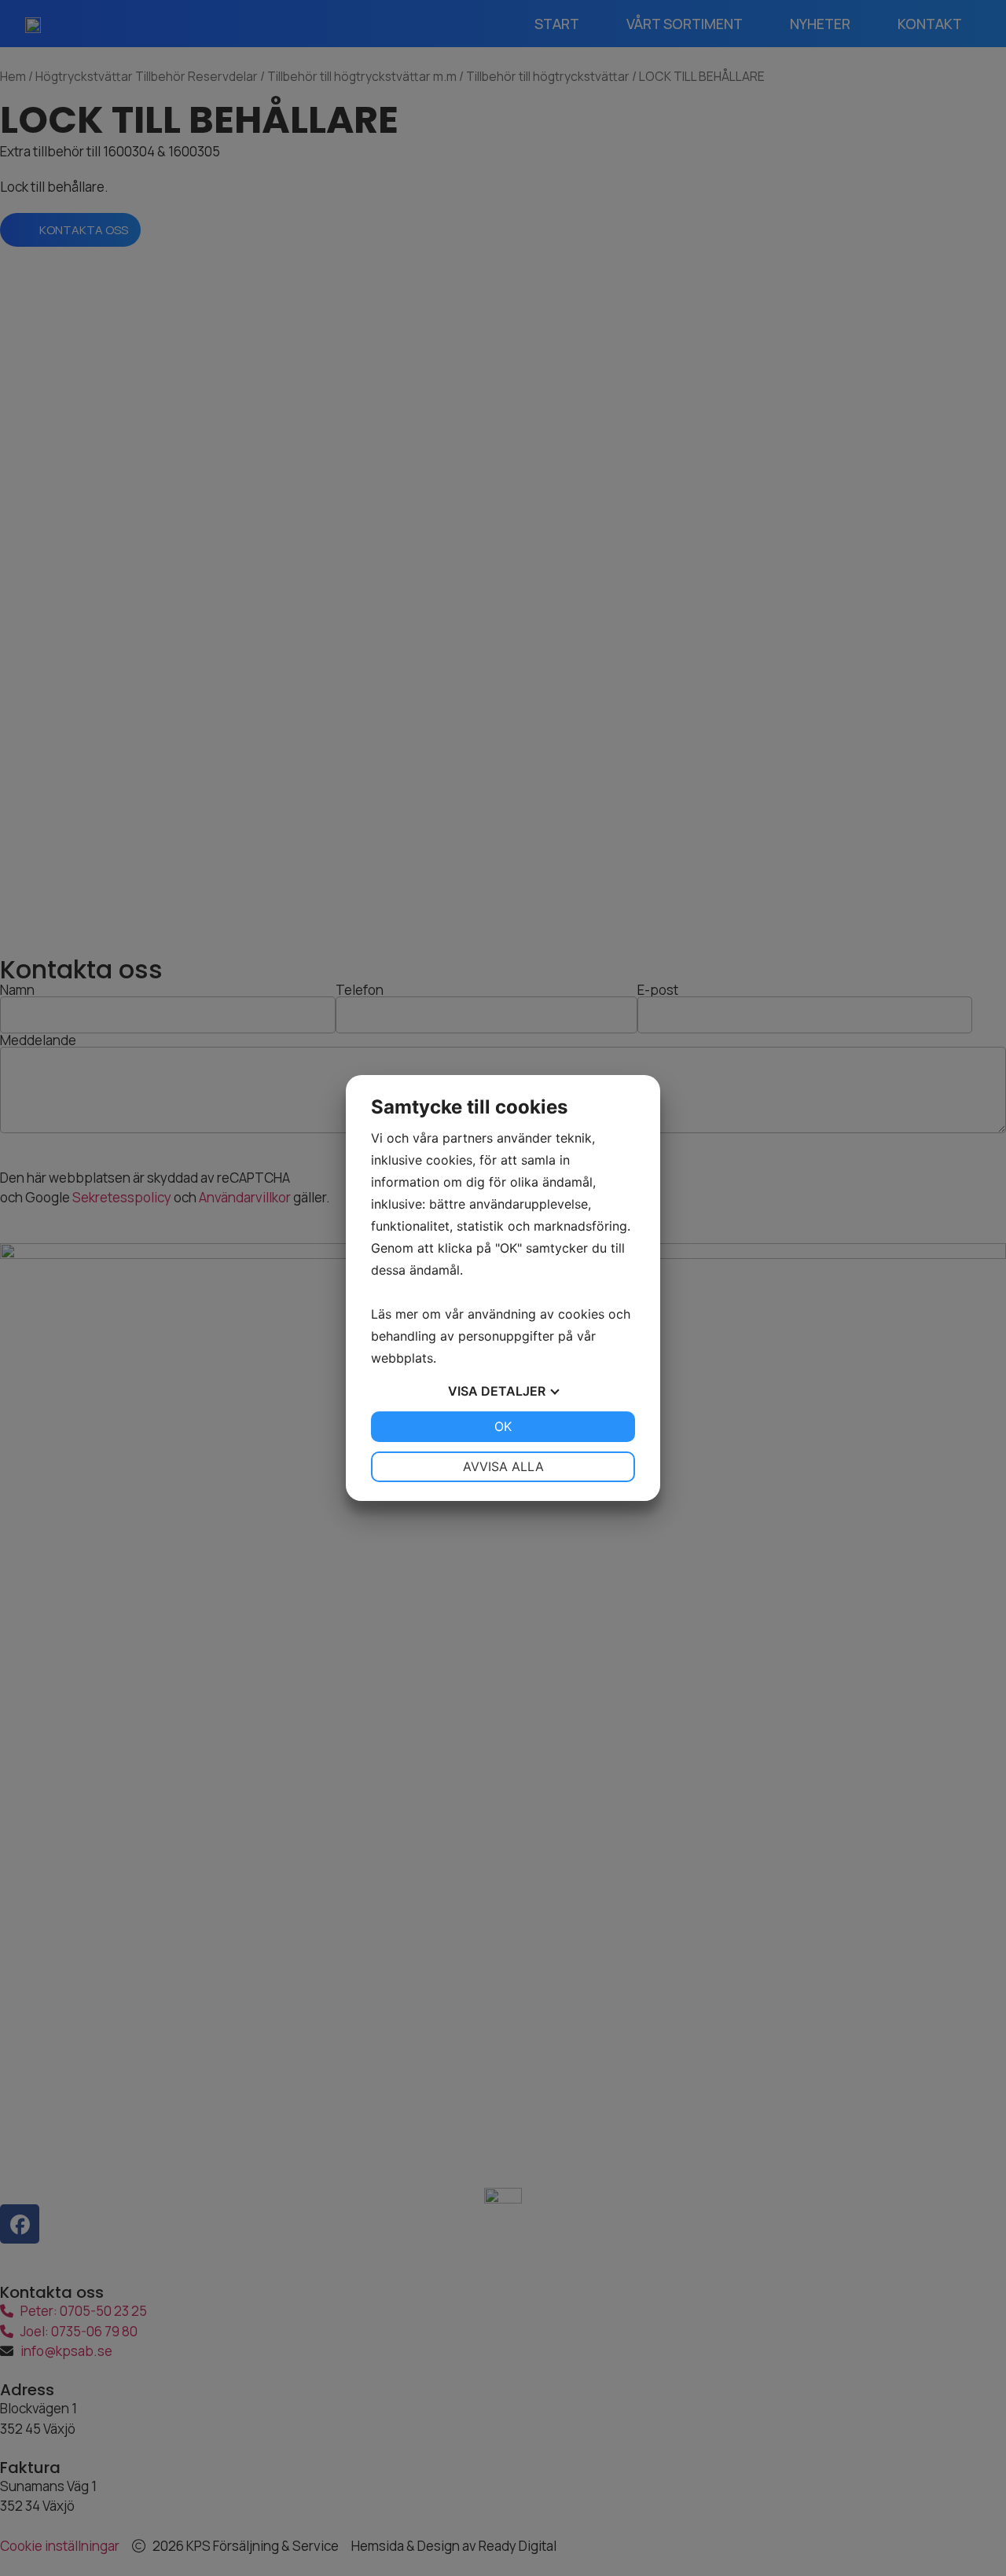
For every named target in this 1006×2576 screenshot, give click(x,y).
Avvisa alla (503, 1466)
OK (503, 1426)
